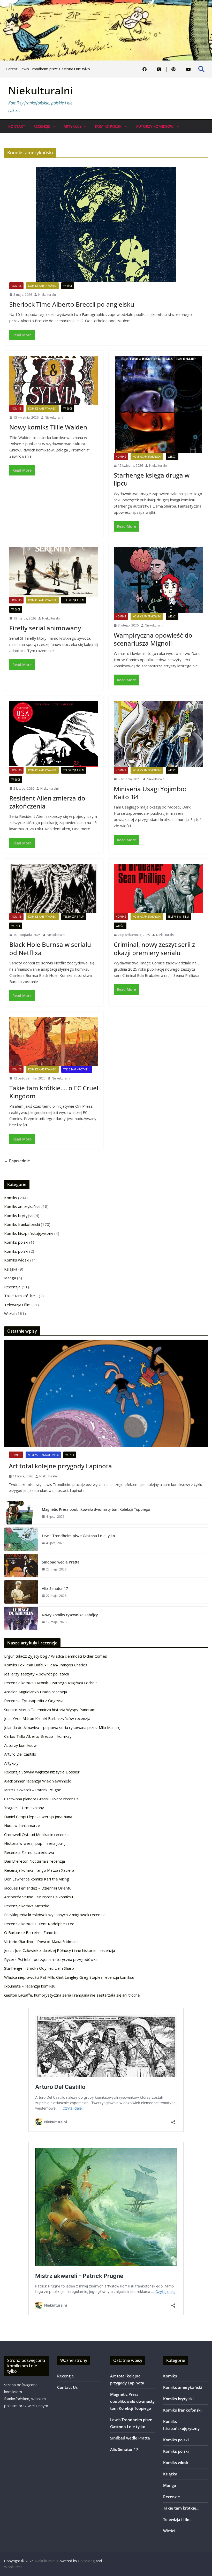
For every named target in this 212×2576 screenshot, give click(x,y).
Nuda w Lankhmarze (22, 1825)
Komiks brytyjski (19, 1215)
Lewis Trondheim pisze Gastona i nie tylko (55, 69)
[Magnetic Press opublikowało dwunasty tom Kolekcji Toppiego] (21, 1513)
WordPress (13, 2567)
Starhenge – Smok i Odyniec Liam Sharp (39, 1968)
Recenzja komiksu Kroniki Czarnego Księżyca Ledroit (51, 1683)
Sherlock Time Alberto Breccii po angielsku (72, 304)
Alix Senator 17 (55, 1588)
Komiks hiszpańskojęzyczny (29, 1233)
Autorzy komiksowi (155, 126)
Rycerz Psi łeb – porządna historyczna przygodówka (51, 1959)
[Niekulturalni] (106, 3)
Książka (11, 1269)
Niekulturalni (41, 90)
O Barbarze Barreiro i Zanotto (31, 1932)
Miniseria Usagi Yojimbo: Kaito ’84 (150, 793)
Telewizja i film (74, 600)
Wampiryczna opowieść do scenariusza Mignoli (153, 639)
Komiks (16, 286)
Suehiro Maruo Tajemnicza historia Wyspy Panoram (50, 1710)
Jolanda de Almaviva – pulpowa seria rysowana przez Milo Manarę (62, 1727)
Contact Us (67, 2387)
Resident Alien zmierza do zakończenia (47, 802)
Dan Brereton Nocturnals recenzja (35, 1861)
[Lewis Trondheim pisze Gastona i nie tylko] (21, 1539)
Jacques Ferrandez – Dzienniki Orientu (38, 1888)
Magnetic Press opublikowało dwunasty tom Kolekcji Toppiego (96, 1509)
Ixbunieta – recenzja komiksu (30, 1986)
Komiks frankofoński (22, 1224)
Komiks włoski (17, 1260)
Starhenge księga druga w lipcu (152, 479)
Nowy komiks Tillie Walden (48, 427)
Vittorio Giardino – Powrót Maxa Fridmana (41, 1942)
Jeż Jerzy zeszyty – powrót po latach (37, 1674)
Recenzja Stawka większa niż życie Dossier (42, 1772)
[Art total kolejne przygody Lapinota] (106, 1393)
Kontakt (17, 126)
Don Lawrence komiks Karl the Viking (37, 1879)
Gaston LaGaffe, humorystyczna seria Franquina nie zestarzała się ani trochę (72, 1995)
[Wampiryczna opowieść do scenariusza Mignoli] (158, 580)
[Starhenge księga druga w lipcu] (158, 405)
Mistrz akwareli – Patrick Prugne (33, 1790)
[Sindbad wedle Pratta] (21, 1566)
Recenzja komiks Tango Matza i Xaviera (39, 1870)
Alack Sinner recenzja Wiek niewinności (38, 1781)
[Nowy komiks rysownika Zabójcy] (21, 1618)
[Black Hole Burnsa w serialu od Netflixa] (54, 889)
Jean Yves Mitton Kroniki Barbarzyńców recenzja (47, 1718)
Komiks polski (109, 126)
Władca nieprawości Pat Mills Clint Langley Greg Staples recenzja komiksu (69, 1977)
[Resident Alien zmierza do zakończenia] (54, 734)
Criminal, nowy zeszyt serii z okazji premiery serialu (154, 948)
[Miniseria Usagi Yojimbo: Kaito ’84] (158, 734)
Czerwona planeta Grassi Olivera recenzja (41, 1799)
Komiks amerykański (42, 286)
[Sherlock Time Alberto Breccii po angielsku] (106, 225)
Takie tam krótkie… (21, 1296)
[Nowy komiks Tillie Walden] (54, 380)
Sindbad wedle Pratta (61, 1562)
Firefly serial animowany (45, 628)
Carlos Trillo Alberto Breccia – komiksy (38, 1736)
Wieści (68, 286)
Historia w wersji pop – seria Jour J (35, 1843)
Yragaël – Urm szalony (24, 1808)
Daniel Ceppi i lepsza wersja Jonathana (38, 1817)
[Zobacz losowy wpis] (204, 99)
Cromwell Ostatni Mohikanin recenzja (37, 1834)
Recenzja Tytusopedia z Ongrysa (34, 1701)
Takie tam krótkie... (77, 1069)
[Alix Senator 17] (21, 1592)
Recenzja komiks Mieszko (27, 1906)
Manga (10, 1278)
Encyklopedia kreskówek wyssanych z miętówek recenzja (55, 1915)
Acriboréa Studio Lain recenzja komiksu (39, 1897)
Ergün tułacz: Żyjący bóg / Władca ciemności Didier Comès (56, 1656)
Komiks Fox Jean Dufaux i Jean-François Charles (46, 1665)
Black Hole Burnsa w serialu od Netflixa (50, 948)
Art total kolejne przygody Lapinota (60, 1466)
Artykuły (73, 126)
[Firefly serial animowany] (54, 572)
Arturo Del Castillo (20, 1754)
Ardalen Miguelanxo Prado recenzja (36, 1692)
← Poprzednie (17, 1161)
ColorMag (86, 2561)
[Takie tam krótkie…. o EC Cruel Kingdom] (54, 1041)
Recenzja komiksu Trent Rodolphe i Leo (39, 1924)
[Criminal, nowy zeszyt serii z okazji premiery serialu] (158, 889)
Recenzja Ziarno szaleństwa (29, 1852)
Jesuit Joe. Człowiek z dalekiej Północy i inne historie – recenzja (60, 1950)
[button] (53, 126)
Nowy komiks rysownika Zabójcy (70, 1615)
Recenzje (42, 126)
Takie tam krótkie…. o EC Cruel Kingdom (54, 1092)
